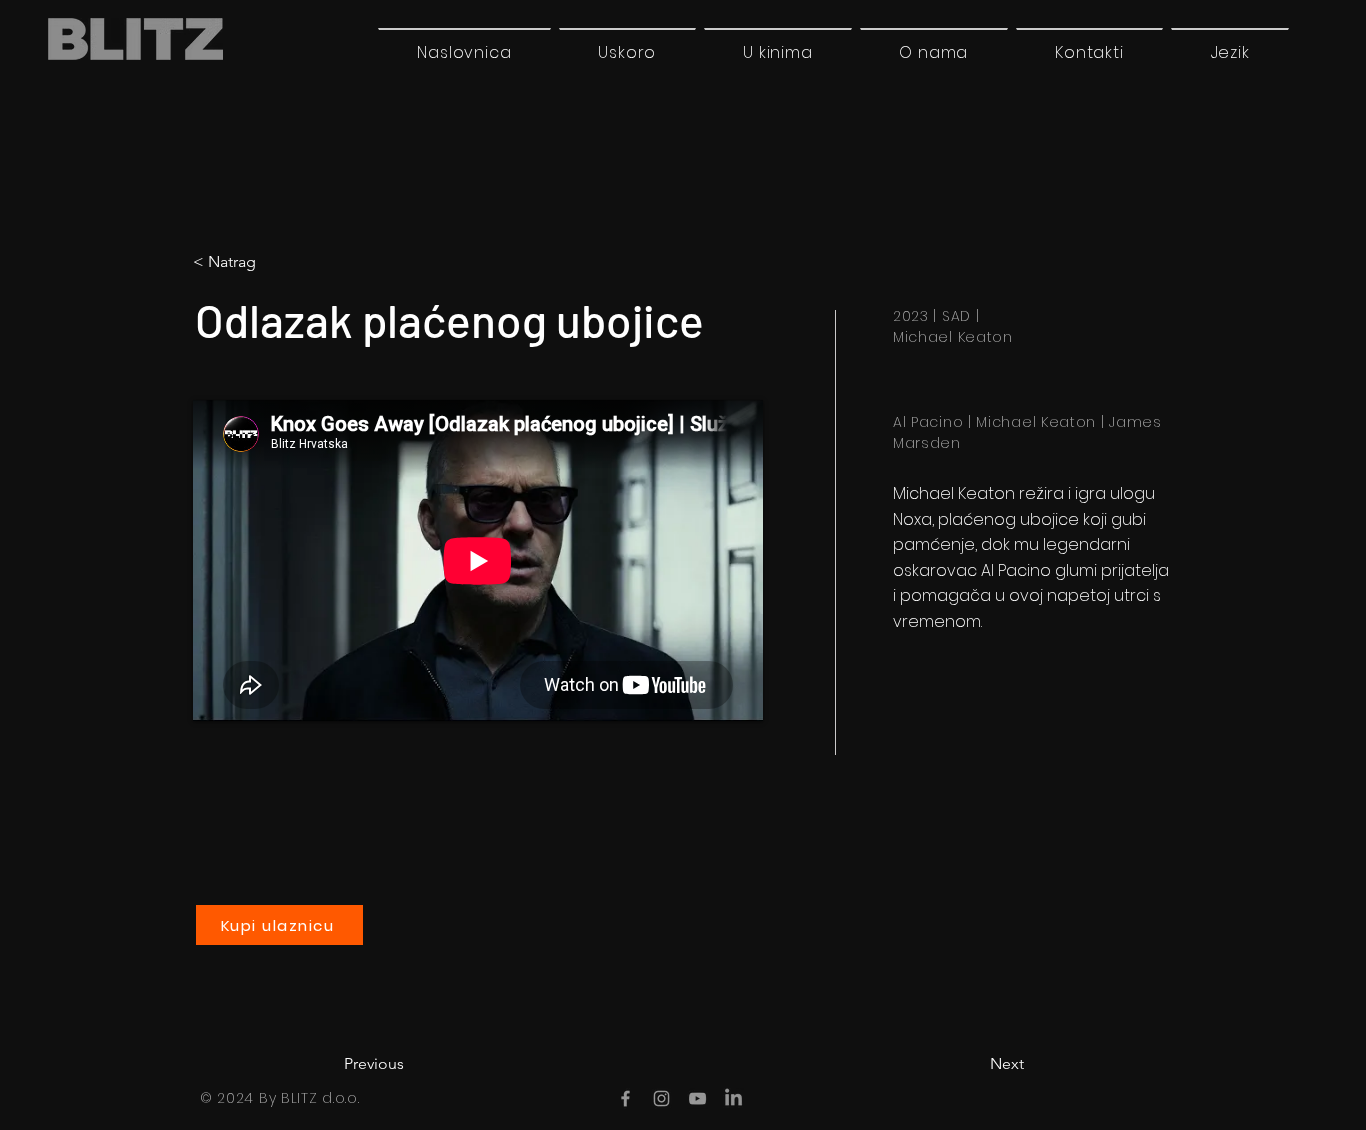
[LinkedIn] (733, 1098)
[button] (1230, 52)
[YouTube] (697, 1098)
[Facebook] (625, 1098)
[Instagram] (661, 1098)
